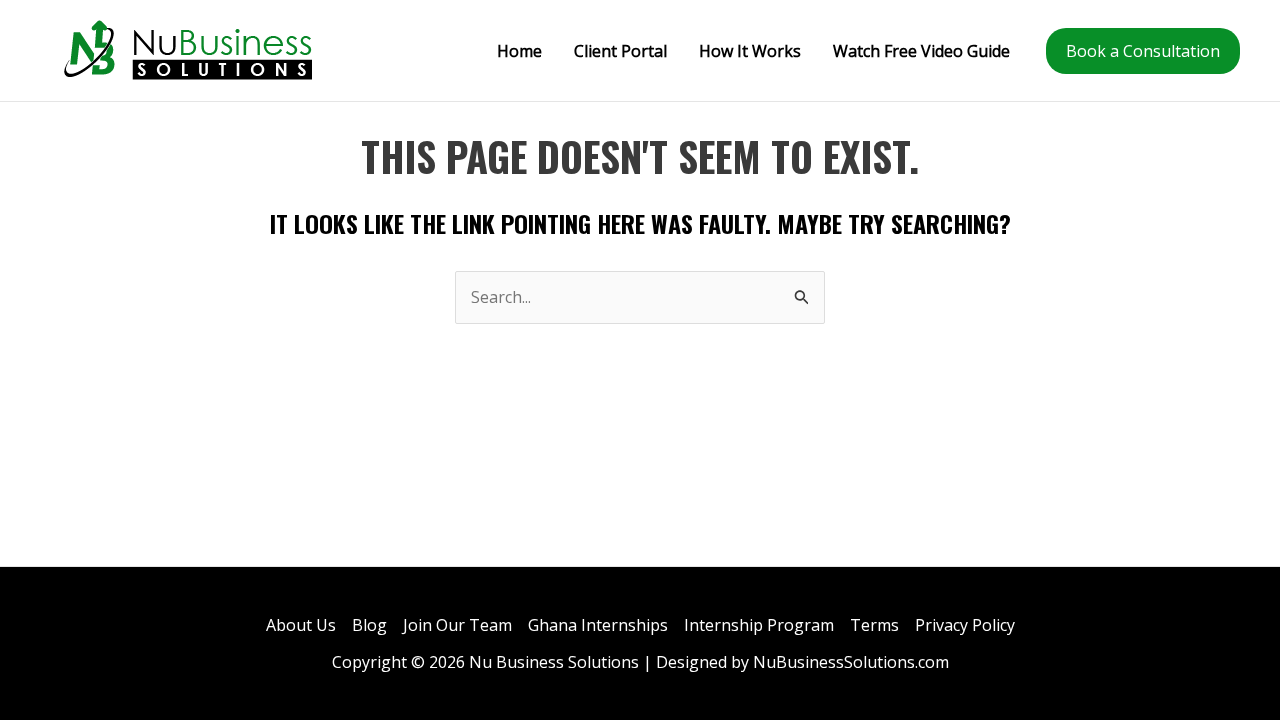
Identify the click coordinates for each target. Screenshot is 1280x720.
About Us (301, 625)
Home (519, 51)
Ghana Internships (598, 625)
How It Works (750, 51)
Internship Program (759, 625)
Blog (369, 625)
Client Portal (620, 51)
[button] (1143, 51)
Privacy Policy (965, 625)
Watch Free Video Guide (921, 51)
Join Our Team (457, 625)
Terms (874, 625)
